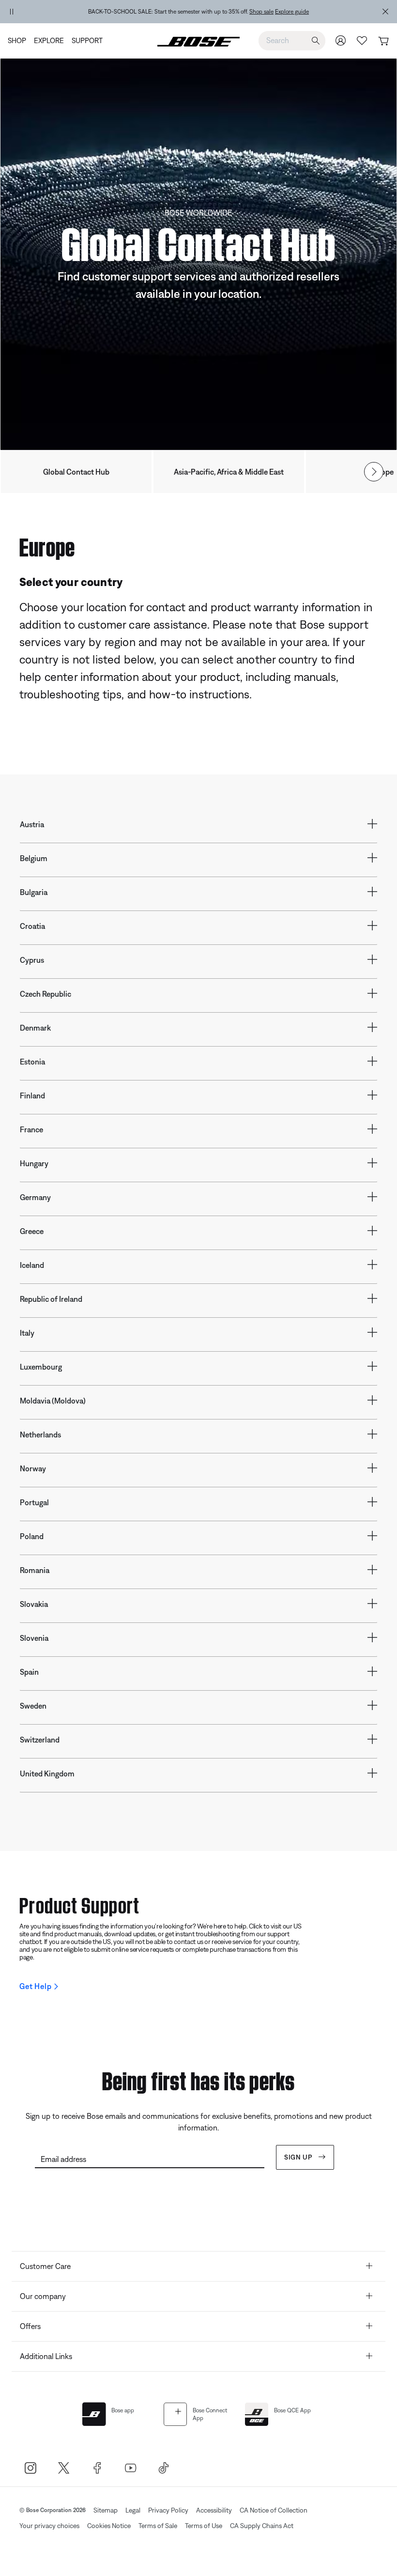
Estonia (32, 1062)
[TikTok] (164, 2468)
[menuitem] (19, 41)
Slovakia (34, 1604)
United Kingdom (47, 1774)
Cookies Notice (109, 2526)
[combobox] (292, 40)
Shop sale (261, 12)
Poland (32, 1536)
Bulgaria (34, 892)
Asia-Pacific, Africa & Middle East (229, 472)
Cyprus (32, 960)
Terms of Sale (158, 2526)
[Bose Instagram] (30, 2468)
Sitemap (106, 2510)
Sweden (33, 1706)
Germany (35, 1197)
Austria (32, 824)
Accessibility (214, 2510)
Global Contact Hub (76, 472)
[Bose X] (64, 2468)
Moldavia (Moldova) (53, 1401)
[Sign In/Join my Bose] (341, 40)
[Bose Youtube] (130, 2468)
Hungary (34, 1163)
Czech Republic (46, 994)
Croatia (32, 926)
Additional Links (46, 2356)
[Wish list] (362, 40)
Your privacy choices (49, 2526)
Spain (29, 1672)
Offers (30, 2326)
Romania (35, 1570)
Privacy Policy (168, 2510)
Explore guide (292, 12)
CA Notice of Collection (274, 2510)
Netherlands (40, 1435)
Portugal (34, 1502)
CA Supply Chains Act (262, 2526)
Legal (133, 2510)
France (31, 1129)
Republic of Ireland (51, 1299)
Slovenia (34, 1638)
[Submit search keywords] (316, 41)
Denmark (35, 1028)
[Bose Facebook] (97, 2468)
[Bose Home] (198, 41)
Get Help (35, 1986)
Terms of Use (204, 2526)
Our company (43, 2296)
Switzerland (40, 1740)
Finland (32, 1095)
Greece (32, 1231)
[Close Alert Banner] (385, 12)
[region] (198, 12)
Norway (33, 1468)
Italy (27, 1333)
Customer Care (45, 2266)
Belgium (34, 858)
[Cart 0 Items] (383, 41)
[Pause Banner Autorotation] (12, 12)
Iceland (32, 1265)
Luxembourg (41, 1367)
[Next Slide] (374, 472)
